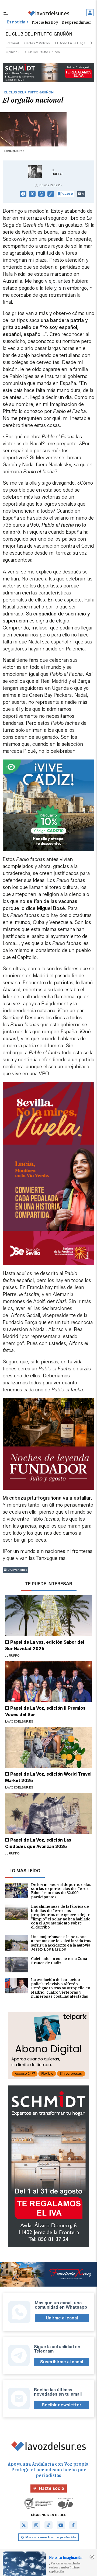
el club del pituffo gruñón (41, 52)
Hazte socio (52, 2488)
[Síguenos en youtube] (61, 2525)
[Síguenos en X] (24, 2525)
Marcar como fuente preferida (51, 2537)
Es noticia (16, 22)
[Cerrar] (92, 2557)
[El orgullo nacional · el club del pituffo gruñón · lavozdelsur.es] (48, 13)
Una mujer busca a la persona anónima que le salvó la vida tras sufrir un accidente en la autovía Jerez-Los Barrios (61, 1943)
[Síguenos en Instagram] (36, 2525)
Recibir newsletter (62, 2405)
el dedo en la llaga (70, 43)
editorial (12, 43)
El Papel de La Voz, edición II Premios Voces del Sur (45, 1711)
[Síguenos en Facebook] (73, 2525)
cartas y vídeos (37, 43)
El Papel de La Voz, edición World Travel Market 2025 (48, 1777)
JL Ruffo (57, 172)
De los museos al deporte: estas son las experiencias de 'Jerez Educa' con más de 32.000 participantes (61, 1891)
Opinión (11, 52)
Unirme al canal (62, 2318)
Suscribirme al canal (62, 2362)
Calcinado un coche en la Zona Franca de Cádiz (59, 1961)
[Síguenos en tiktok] (48, 2525)
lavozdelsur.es (19, 1721)
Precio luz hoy (45, 22)
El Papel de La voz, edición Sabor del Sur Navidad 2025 (45, 1645)
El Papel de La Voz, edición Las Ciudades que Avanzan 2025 (38, 1843)
